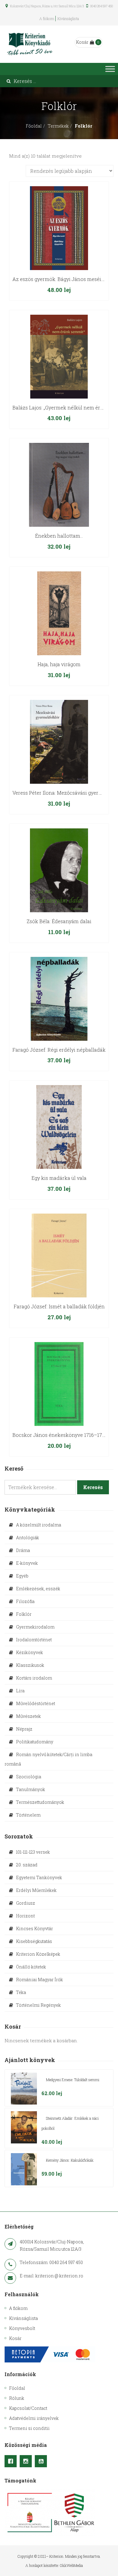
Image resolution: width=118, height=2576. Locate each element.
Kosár (82, 42)
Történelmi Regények (38, 2005)
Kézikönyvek (29, 1652)
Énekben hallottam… (59, 536)
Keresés (93, 1487)
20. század (27, 1865)
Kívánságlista (68, 19)
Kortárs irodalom (34, 1678)
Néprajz (24, 1729)
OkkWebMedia (71, 2565)
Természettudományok (40, 1802)
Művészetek (28, 1716)
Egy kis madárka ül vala (59, 1178)
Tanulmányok (31, 1789)
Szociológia (29, 1777)
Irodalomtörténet (34, 1640)
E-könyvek (27, 1563)
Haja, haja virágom (59, 664)
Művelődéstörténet (36, 1703)
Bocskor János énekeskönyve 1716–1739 (60, 1435)
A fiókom (47, 19)
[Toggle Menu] (110, 69)
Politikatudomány (35, 1742)
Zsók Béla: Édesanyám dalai (59, 921)
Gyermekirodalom (35, 1627)
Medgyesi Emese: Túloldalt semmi (73, 2080)
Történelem (28, 1815)
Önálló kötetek (31, 1967)
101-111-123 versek (33, 1852)
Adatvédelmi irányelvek (34, 2418)
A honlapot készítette (42, 2565)
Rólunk (17, 2398)
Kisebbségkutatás (34, 1941)
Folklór (24, 1614)
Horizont (25, 1916)
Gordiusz (26, 1903)
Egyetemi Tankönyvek (39, 1877)
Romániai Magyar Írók (39, 1980)
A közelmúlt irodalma (39, 1525)
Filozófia (25, 1601)
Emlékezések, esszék (38, 1589)
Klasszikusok (30, 1665)
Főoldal (34, 126)
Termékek (58, 126)
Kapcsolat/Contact (28, 2408)
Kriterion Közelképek (38, 1954)
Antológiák (28, 1538)
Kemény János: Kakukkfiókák (70, 2160)
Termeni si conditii (29, 2428)
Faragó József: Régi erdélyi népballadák (59, 1050)
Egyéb (22, 1576)
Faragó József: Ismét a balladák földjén (59, 1306)
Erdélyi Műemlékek (36, 1890)
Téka (21, 1992)
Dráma (23, 1550)
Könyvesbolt (22, 2328)
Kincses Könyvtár (34, 1929)
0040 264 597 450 (101, 6)
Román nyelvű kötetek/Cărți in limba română (48, 1759)
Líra (20, 1691)
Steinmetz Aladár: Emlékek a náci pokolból (70, 2123)
